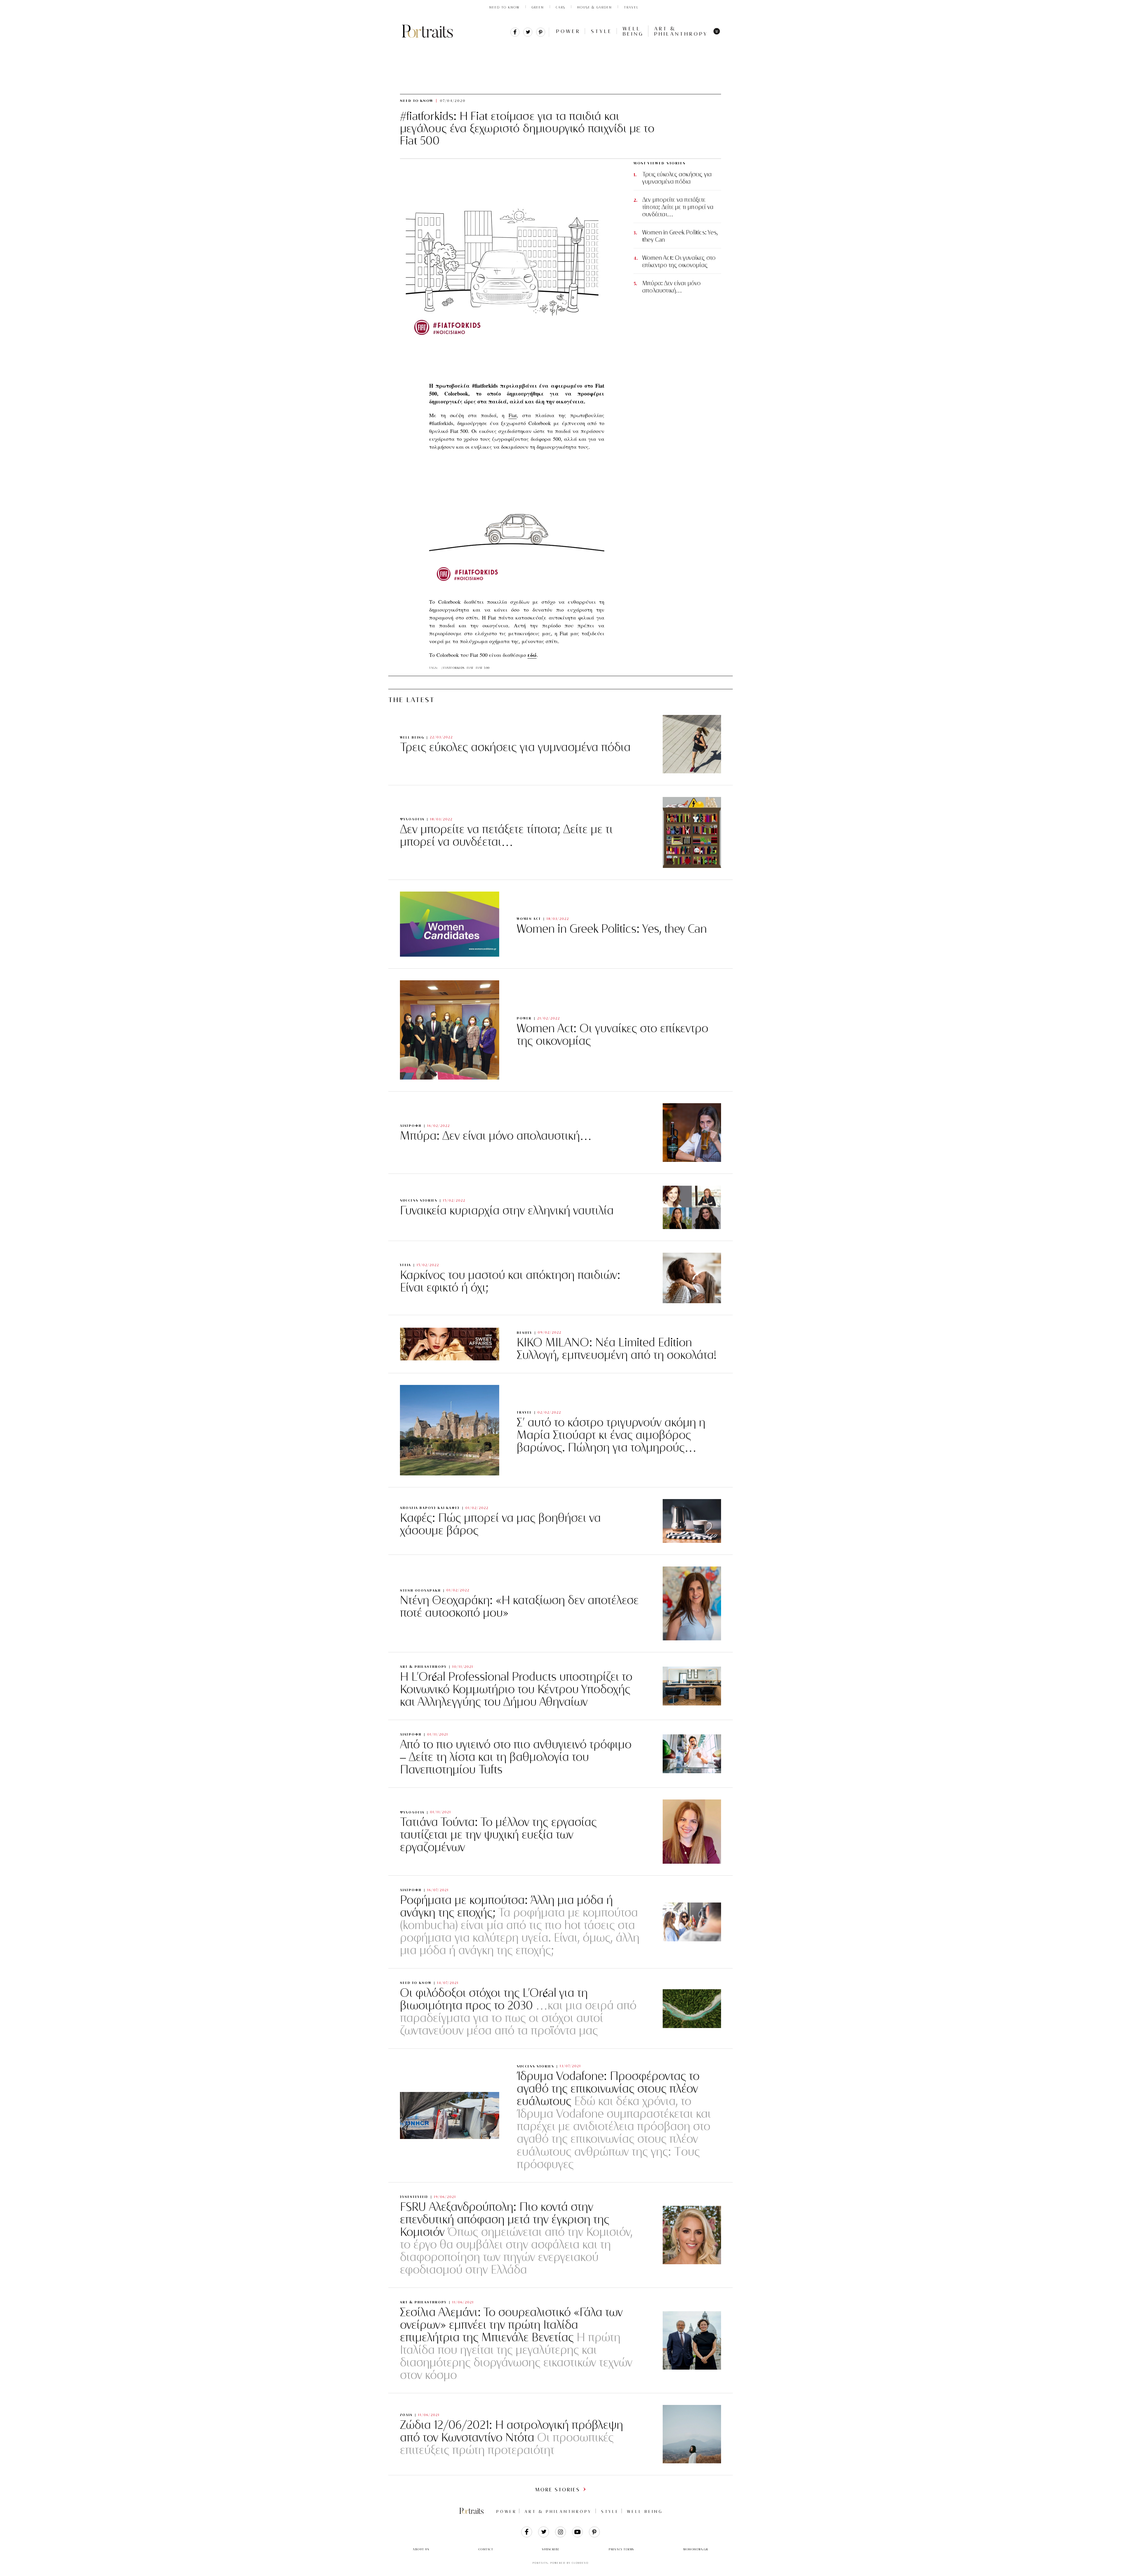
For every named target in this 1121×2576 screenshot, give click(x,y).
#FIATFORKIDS (453, 668)
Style (602, 31)
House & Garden (595, 7)
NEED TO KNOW (504, 7)
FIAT (470, 668)
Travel (631, 7)
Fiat (513, 415)
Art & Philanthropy (681, 31)
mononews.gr (696, 2549)
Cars (560, 7)
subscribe (551, 2549)
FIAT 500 (483, 668)
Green (538, 7)
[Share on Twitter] (528, 35)
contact (486, 2549)
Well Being (633, 31)
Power (568, 31)
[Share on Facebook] (515, 35)
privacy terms (621, 2549)
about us (421, 2549)
